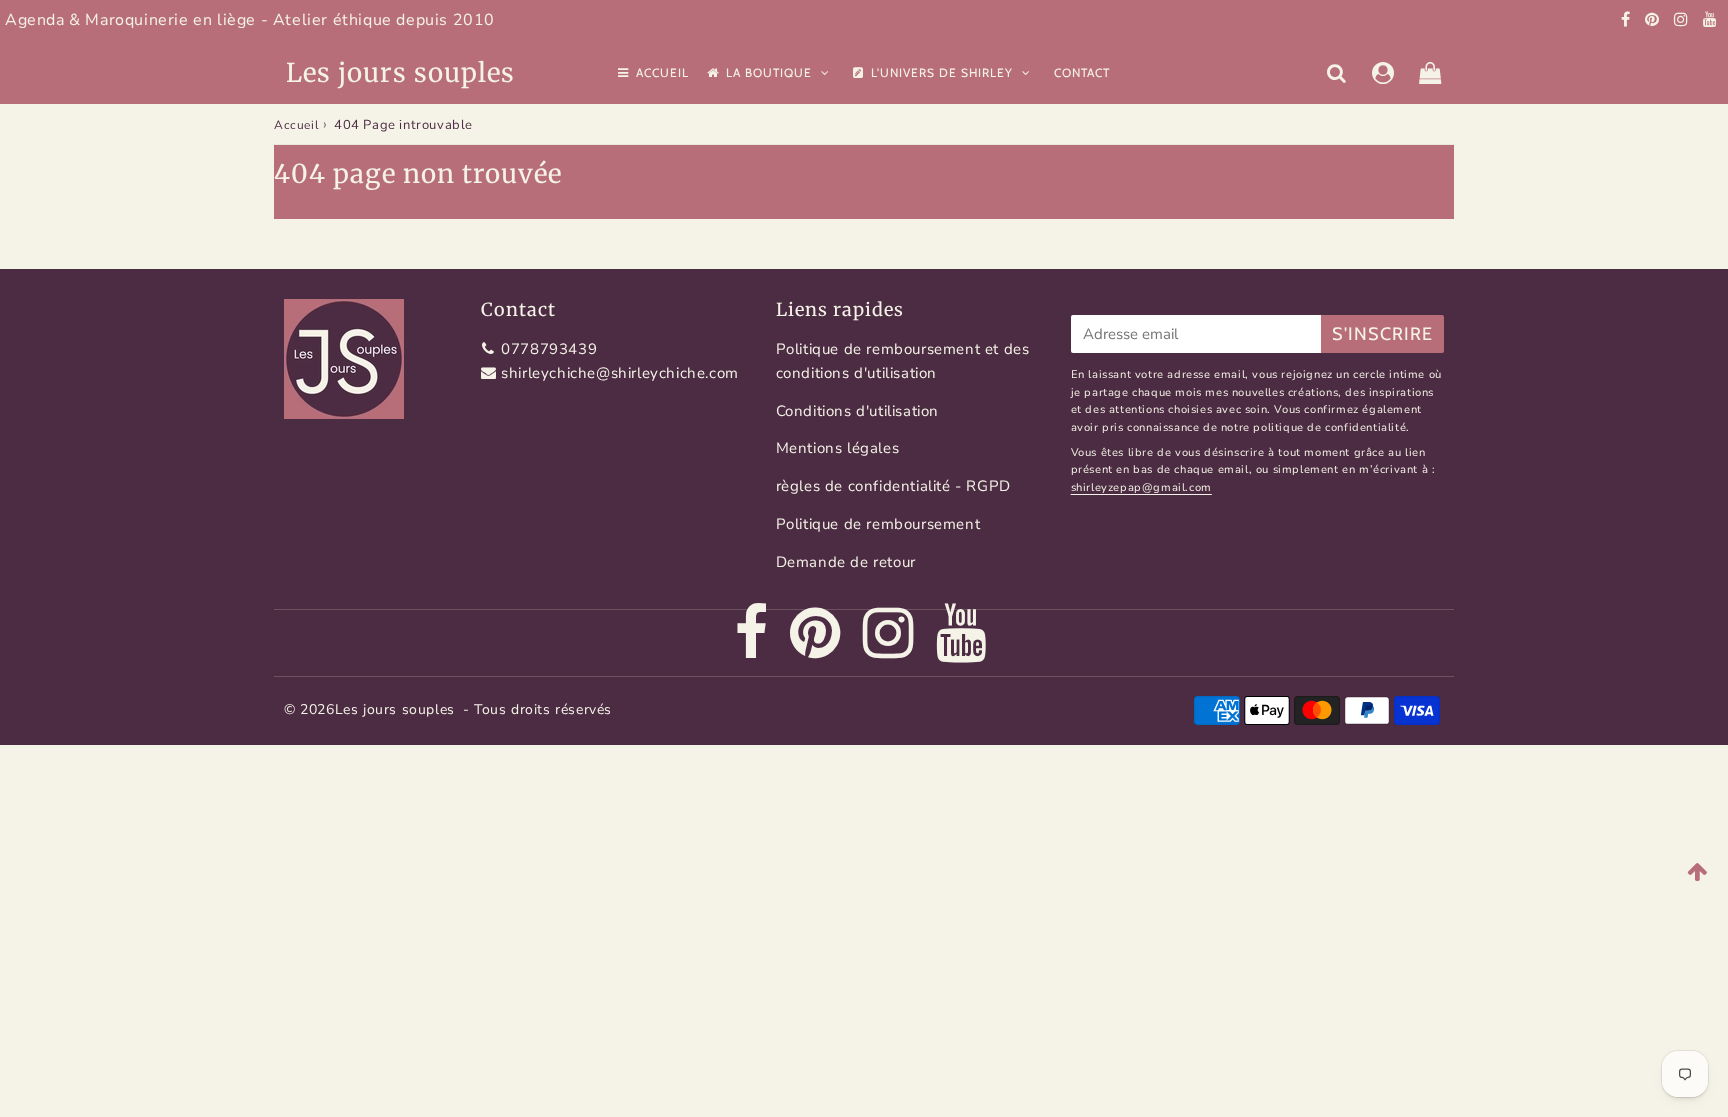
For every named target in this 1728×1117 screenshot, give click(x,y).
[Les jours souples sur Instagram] (1683, 20)
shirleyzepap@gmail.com (1141, 487)
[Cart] (1430, 73)
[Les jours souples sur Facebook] (1628, 20)
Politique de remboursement (878, 524)
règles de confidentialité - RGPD (893, 486)
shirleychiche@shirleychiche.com (620, 373)
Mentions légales (838, 448)
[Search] (1336, 73)
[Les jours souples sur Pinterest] (1654, 20)
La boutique (771, 72)
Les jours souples (400, 72)
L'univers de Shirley (944, 72)
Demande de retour (846, 562)
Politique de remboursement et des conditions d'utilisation (903, 361)
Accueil (662, 72)
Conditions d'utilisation (857, 411)
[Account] (1383, 73)
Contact (1082, 72)
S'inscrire (1382, 334)
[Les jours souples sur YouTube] (1710, 20)
